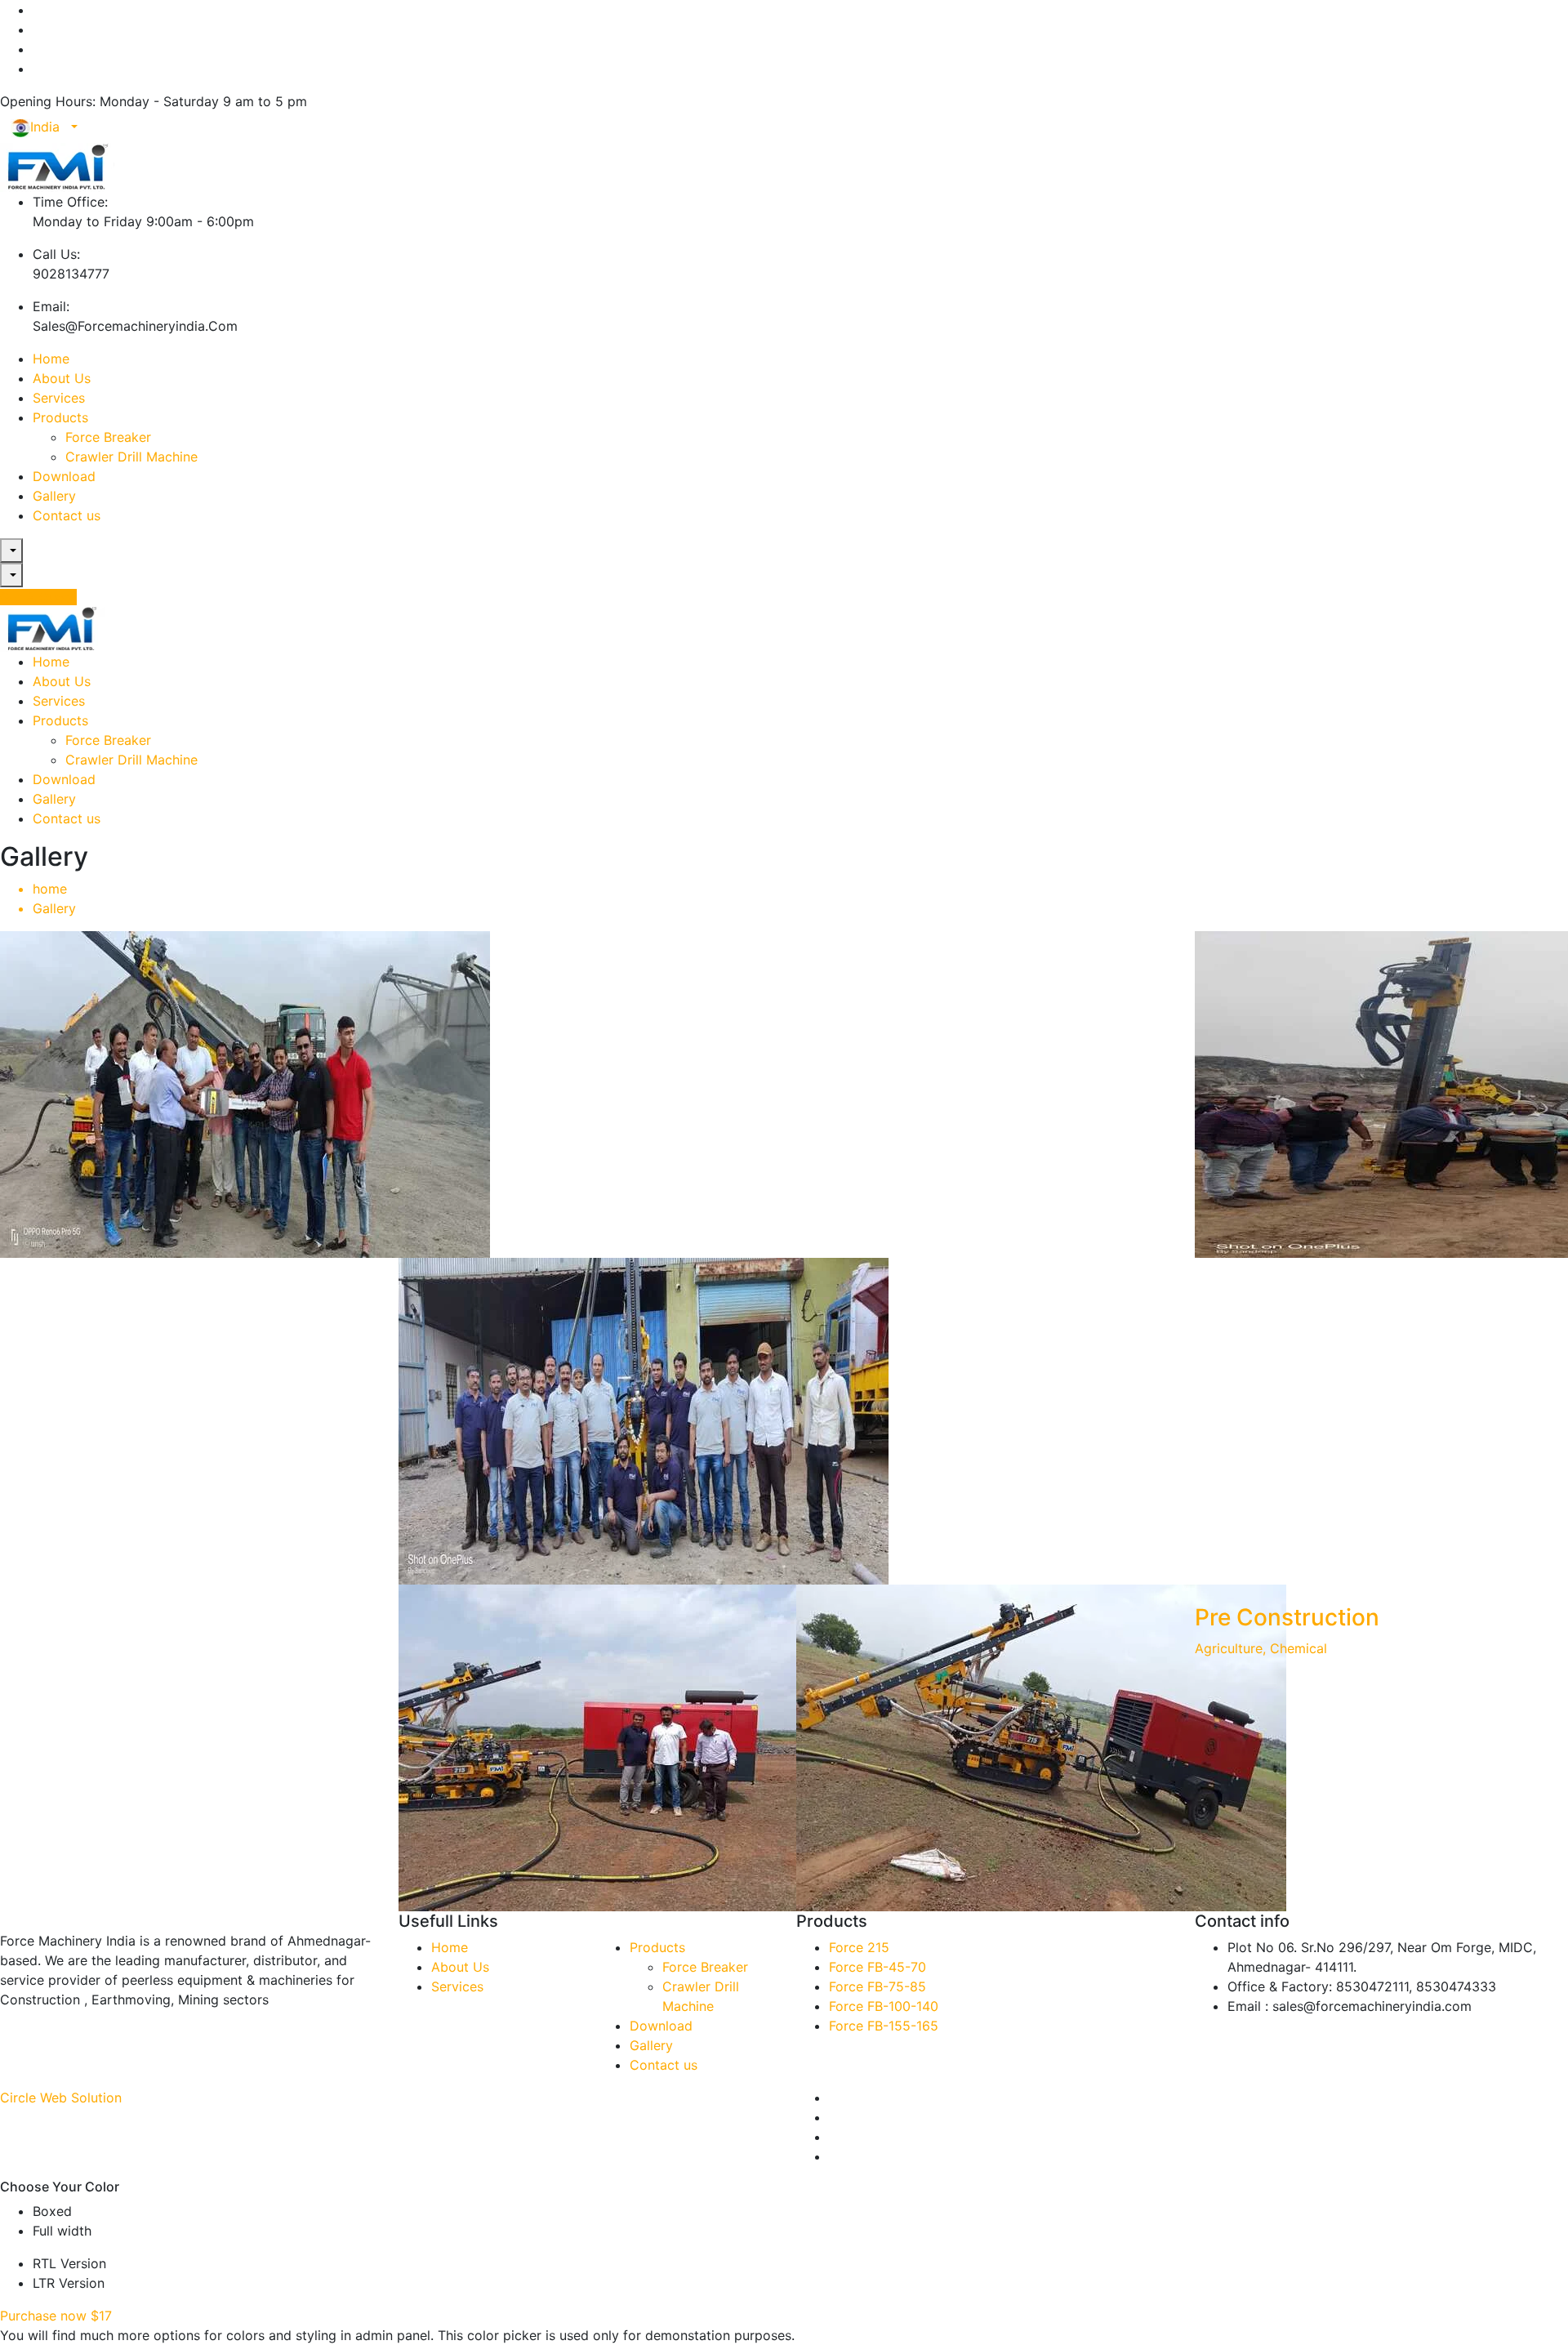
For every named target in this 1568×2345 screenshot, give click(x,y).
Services (59, 398)
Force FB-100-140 (884, 2006)
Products (60, 417)
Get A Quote (38, 597)
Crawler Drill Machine (131, 457)
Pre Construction (1287, 1617)
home (50, 889)
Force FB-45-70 (878, 1967)
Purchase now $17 (56, 2316)
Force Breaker (108, 437)
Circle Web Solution (61, 2098)
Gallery (54, 496)
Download (64, 476)
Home (51, 359)
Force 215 (859, 1947)
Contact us (67, 515)
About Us (62, 378)
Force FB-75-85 (878, 1986)
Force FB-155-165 (884, 2026)
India (49, 127)
